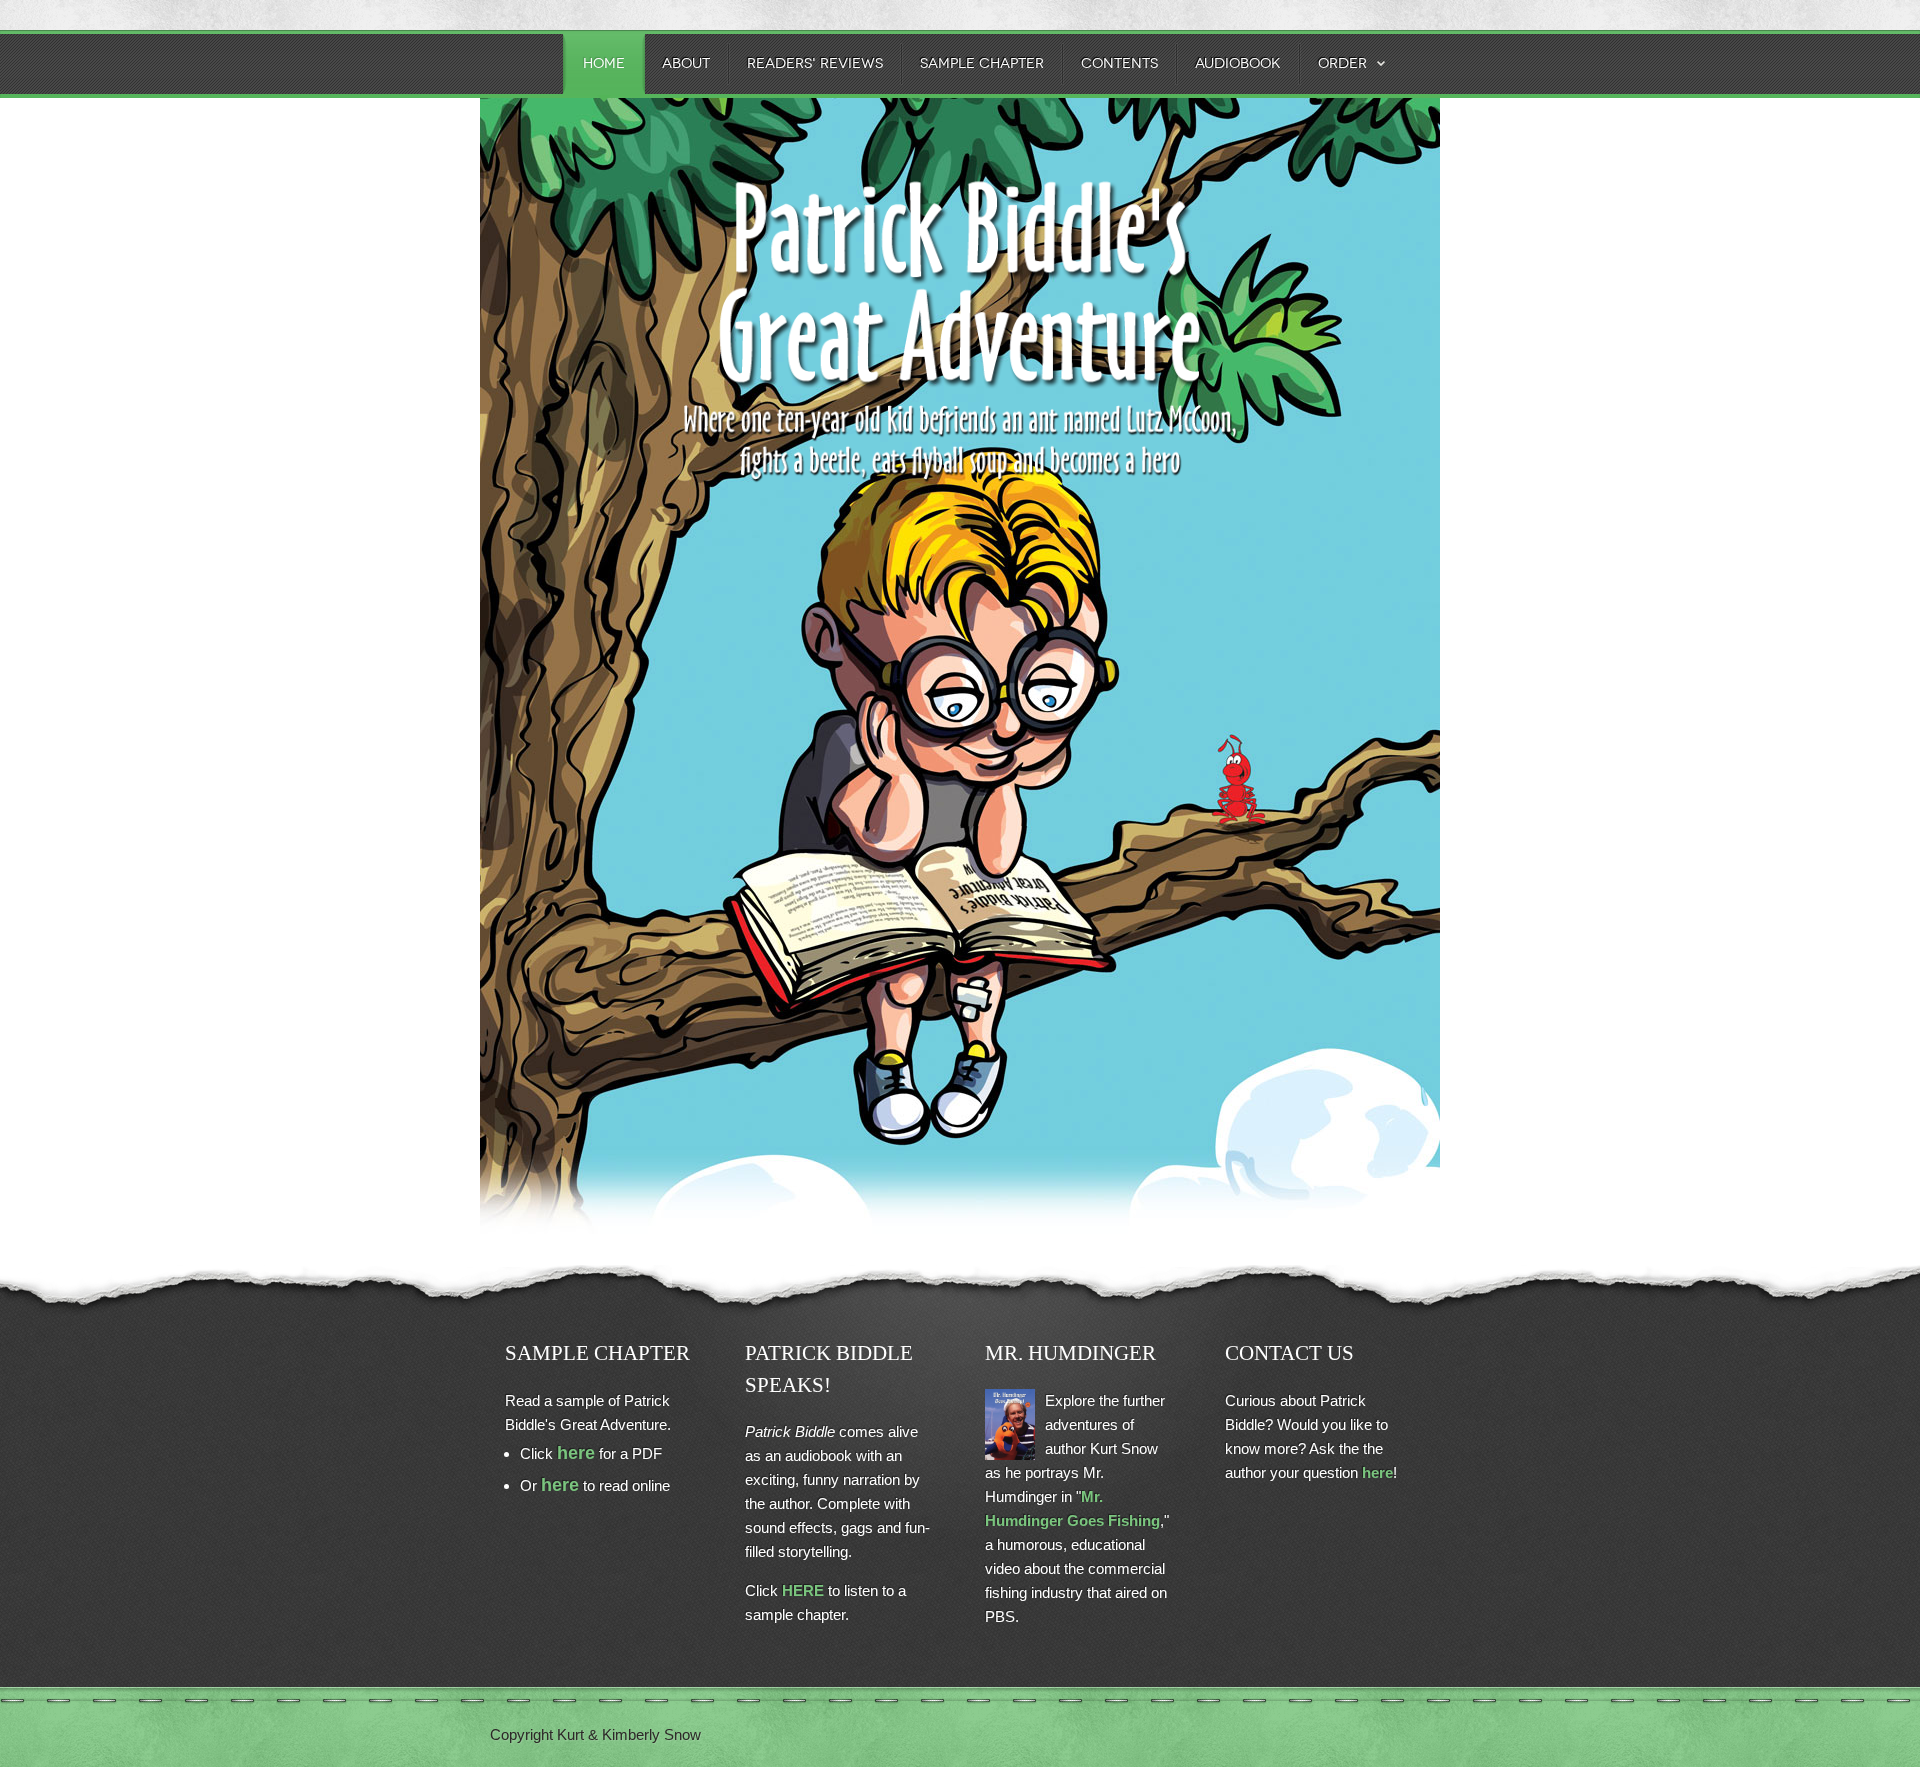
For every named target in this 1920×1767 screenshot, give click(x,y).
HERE (803, 1590)
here (576, 1453)
